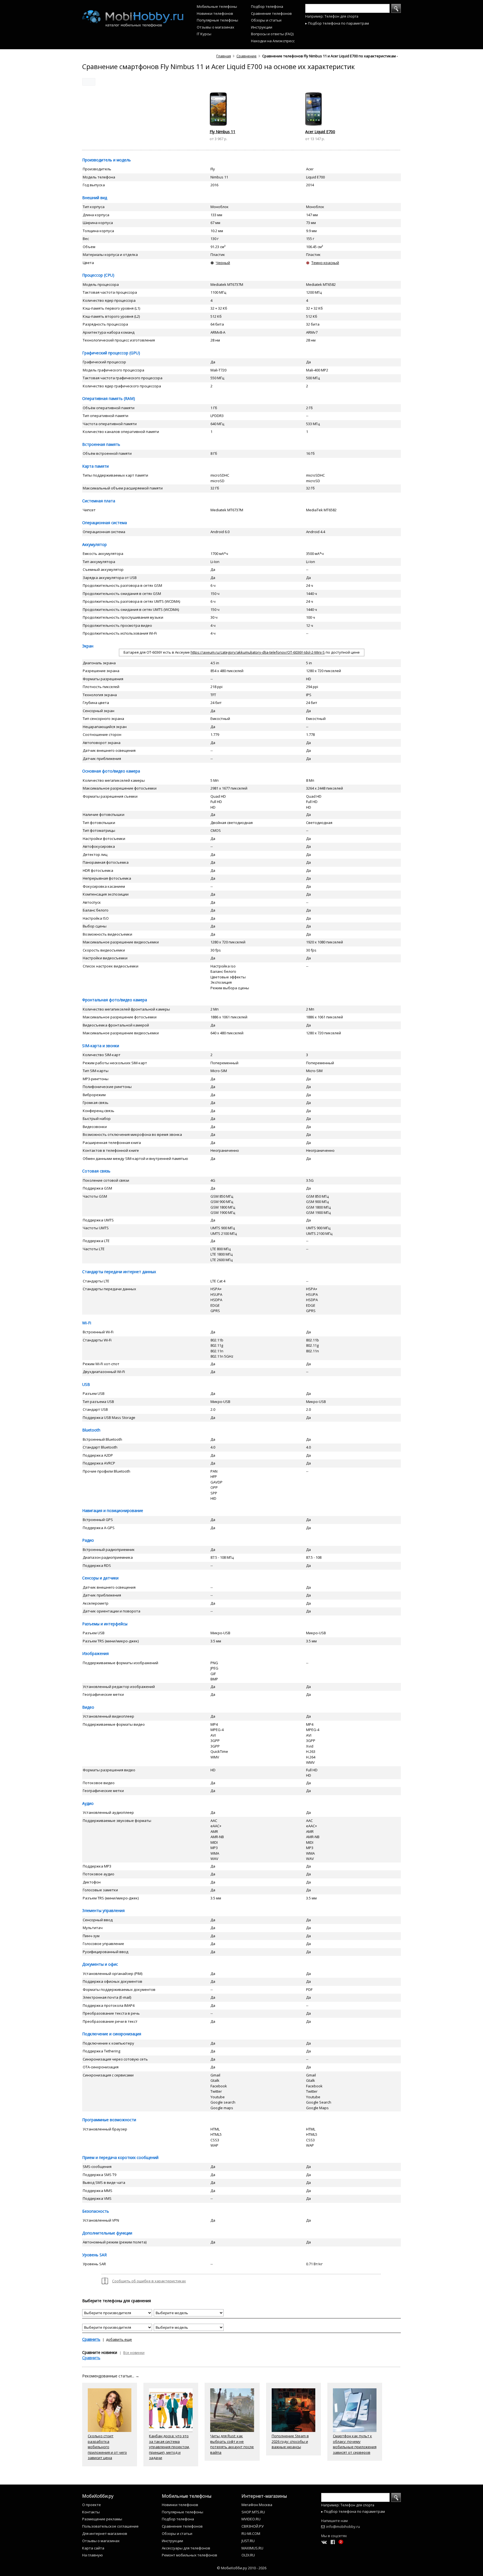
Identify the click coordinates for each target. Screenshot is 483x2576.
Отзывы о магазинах (216, 27)
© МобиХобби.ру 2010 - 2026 (242, 2568)
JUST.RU (248, 2541)
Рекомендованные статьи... (111, 2376)
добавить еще (119, 2339)
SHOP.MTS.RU (253, 2512)
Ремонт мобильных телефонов (190, 2555)
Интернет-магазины (264, 2496)
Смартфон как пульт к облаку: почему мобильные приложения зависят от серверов (355, 2444)
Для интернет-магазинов (105, 2533)
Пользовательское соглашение (110, 2526)
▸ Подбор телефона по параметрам (337, 23)
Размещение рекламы (102, 2519)
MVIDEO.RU (251, 2519)
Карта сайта (93, 2548)
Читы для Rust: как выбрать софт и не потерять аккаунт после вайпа (232, 2444)
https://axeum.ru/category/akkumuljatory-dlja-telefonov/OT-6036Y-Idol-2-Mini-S (258, 652)
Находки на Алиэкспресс (273, 41)
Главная (224, 56)
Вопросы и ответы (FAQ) (272, 34)
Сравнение (247, 56)
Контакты (91, 2512)
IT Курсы (204, 34)
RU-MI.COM (251, 2533)
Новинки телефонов (215, 13)
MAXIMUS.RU (252, 2548)
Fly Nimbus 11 (222, 132)
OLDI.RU (248, 2555)
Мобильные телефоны (217, 6)
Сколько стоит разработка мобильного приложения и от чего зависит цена (107, 2447)
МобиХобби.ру (98, 2496)
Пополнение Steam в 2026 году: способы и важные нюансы (290, 2441)
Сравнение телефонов (271, 13)
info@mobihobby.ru (343, 2526)
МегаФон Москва (257, 2505)
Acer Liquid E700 (320, 132)
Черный (223, 263)
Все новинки (134, 2353)
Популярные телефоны (217, 20)
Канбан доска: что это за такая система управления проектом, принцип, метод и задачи (169, 2447)
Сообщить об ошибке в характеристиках (149, 2281)
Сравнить (91, 2339)
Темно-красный (325, 263)
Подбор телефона (267, 6)
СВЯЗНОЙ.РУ (253, 2526)
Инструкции (262, 27)
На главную (93, 2555)
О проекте (92, 2505)
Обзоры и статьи (266, 20)
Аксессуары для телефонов (186, 2548)
